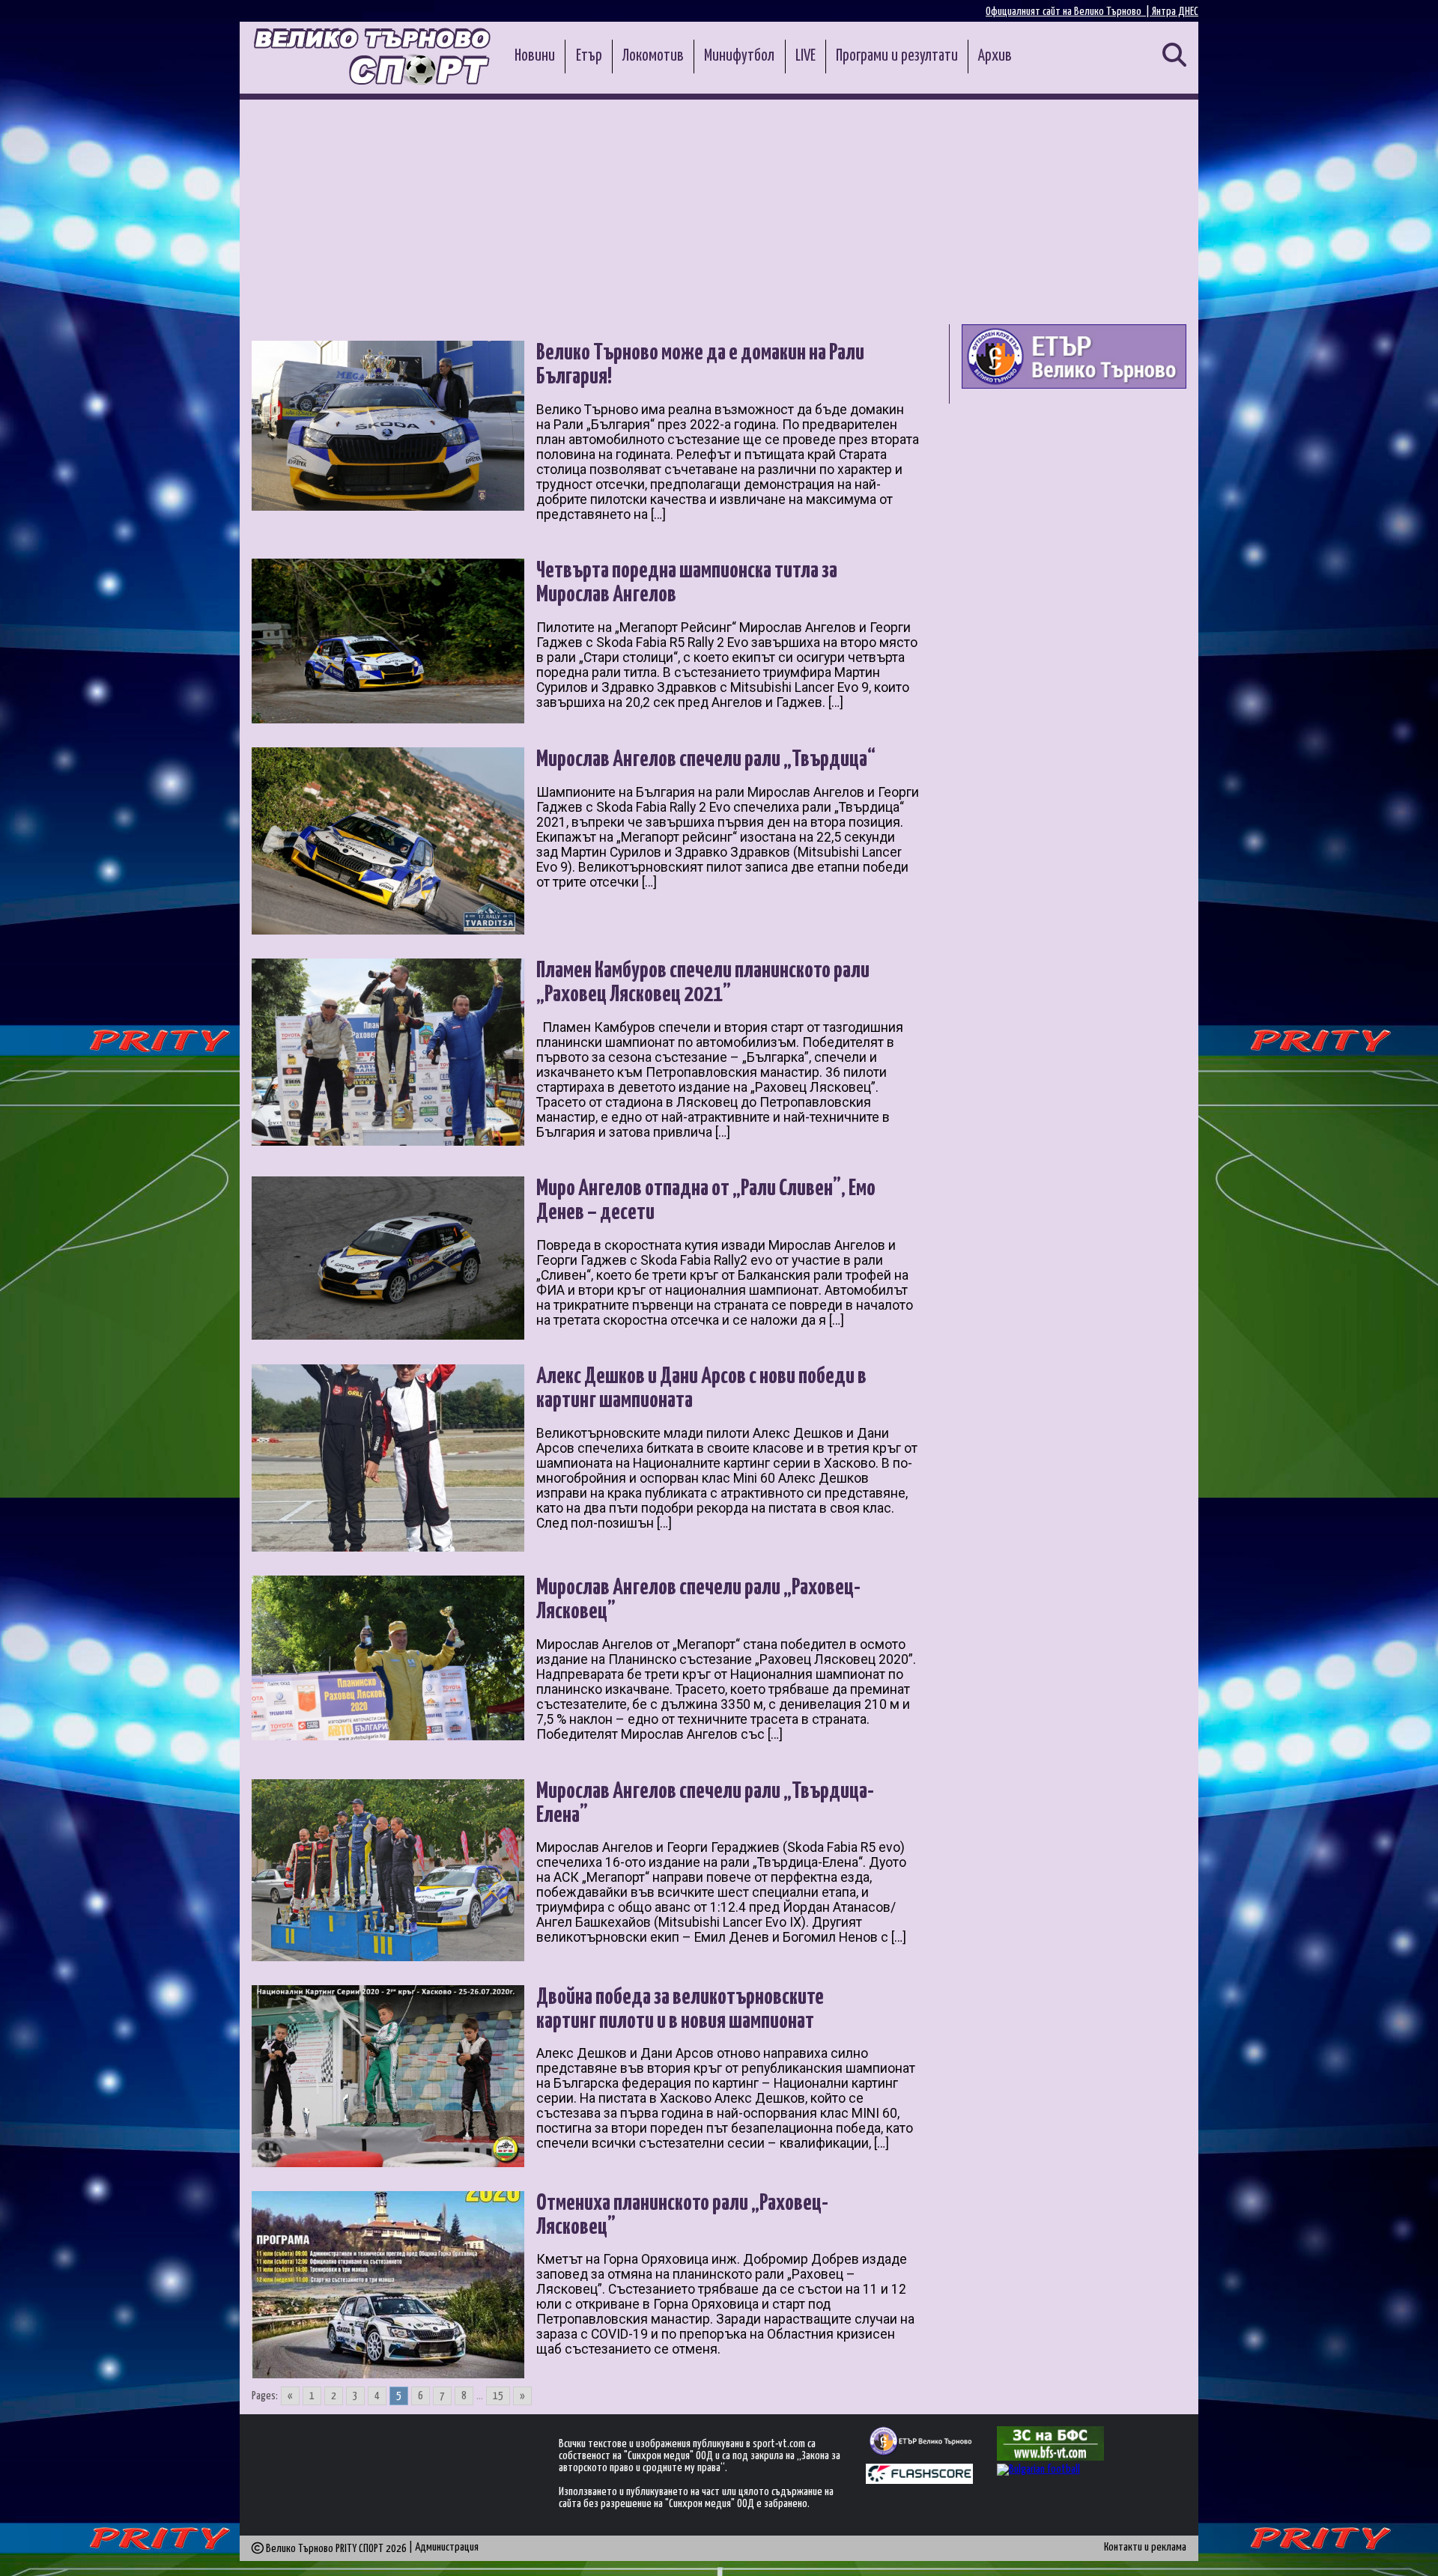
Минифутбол (739, 56)
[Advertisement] (719, 212)
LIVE (806, 56)
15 (498, 2396)
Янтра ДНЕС (1175, 12)
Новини (535, 56)
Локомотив (653, 56)
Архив (995, 56)
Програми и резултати (897, 56)
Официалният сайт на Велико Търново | (1069, 12)
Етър (589, 56)
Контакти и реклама (1145, 2547)
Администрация (447, 2547)
